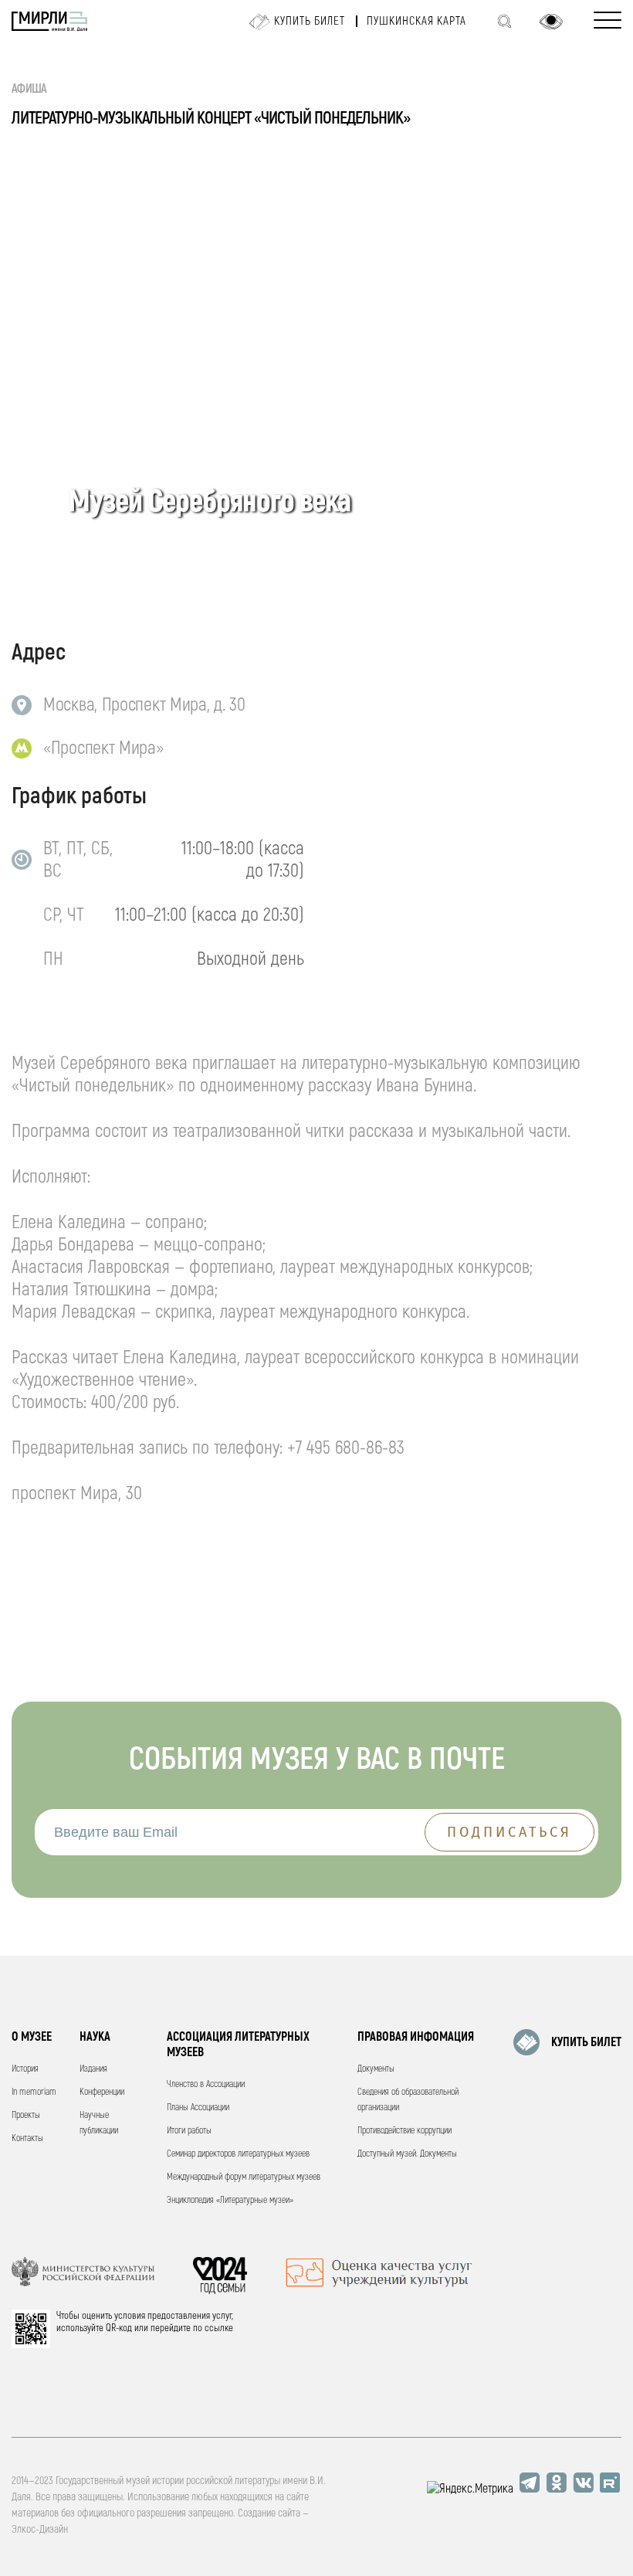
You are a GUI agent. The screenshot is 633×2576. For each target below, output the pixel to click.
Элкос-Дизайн (40, 2529)
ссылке (219, 2328)
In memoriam (34, 2092)
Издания (93, 2069)
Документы (376, 2069)
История (25, 2069)
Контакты (27, 2138)
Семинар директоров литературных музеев (238, 2154)
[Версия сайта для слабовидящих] (551, 22)
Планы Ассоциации (198, 2108)
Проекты (26, 2115)
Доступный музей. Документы (407, 2154)
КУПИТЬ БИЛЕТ (586, 2042)
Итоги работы (189, 2131)
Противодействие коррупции (405, 2131)
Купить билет (310, 21)
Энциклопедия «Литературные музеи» (230, 2200)
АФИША (29, 89)
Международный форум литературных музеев (244, 2177)
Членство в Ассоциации (206, 2084)
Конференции (102, 2092)
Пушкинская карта (416, 21)
